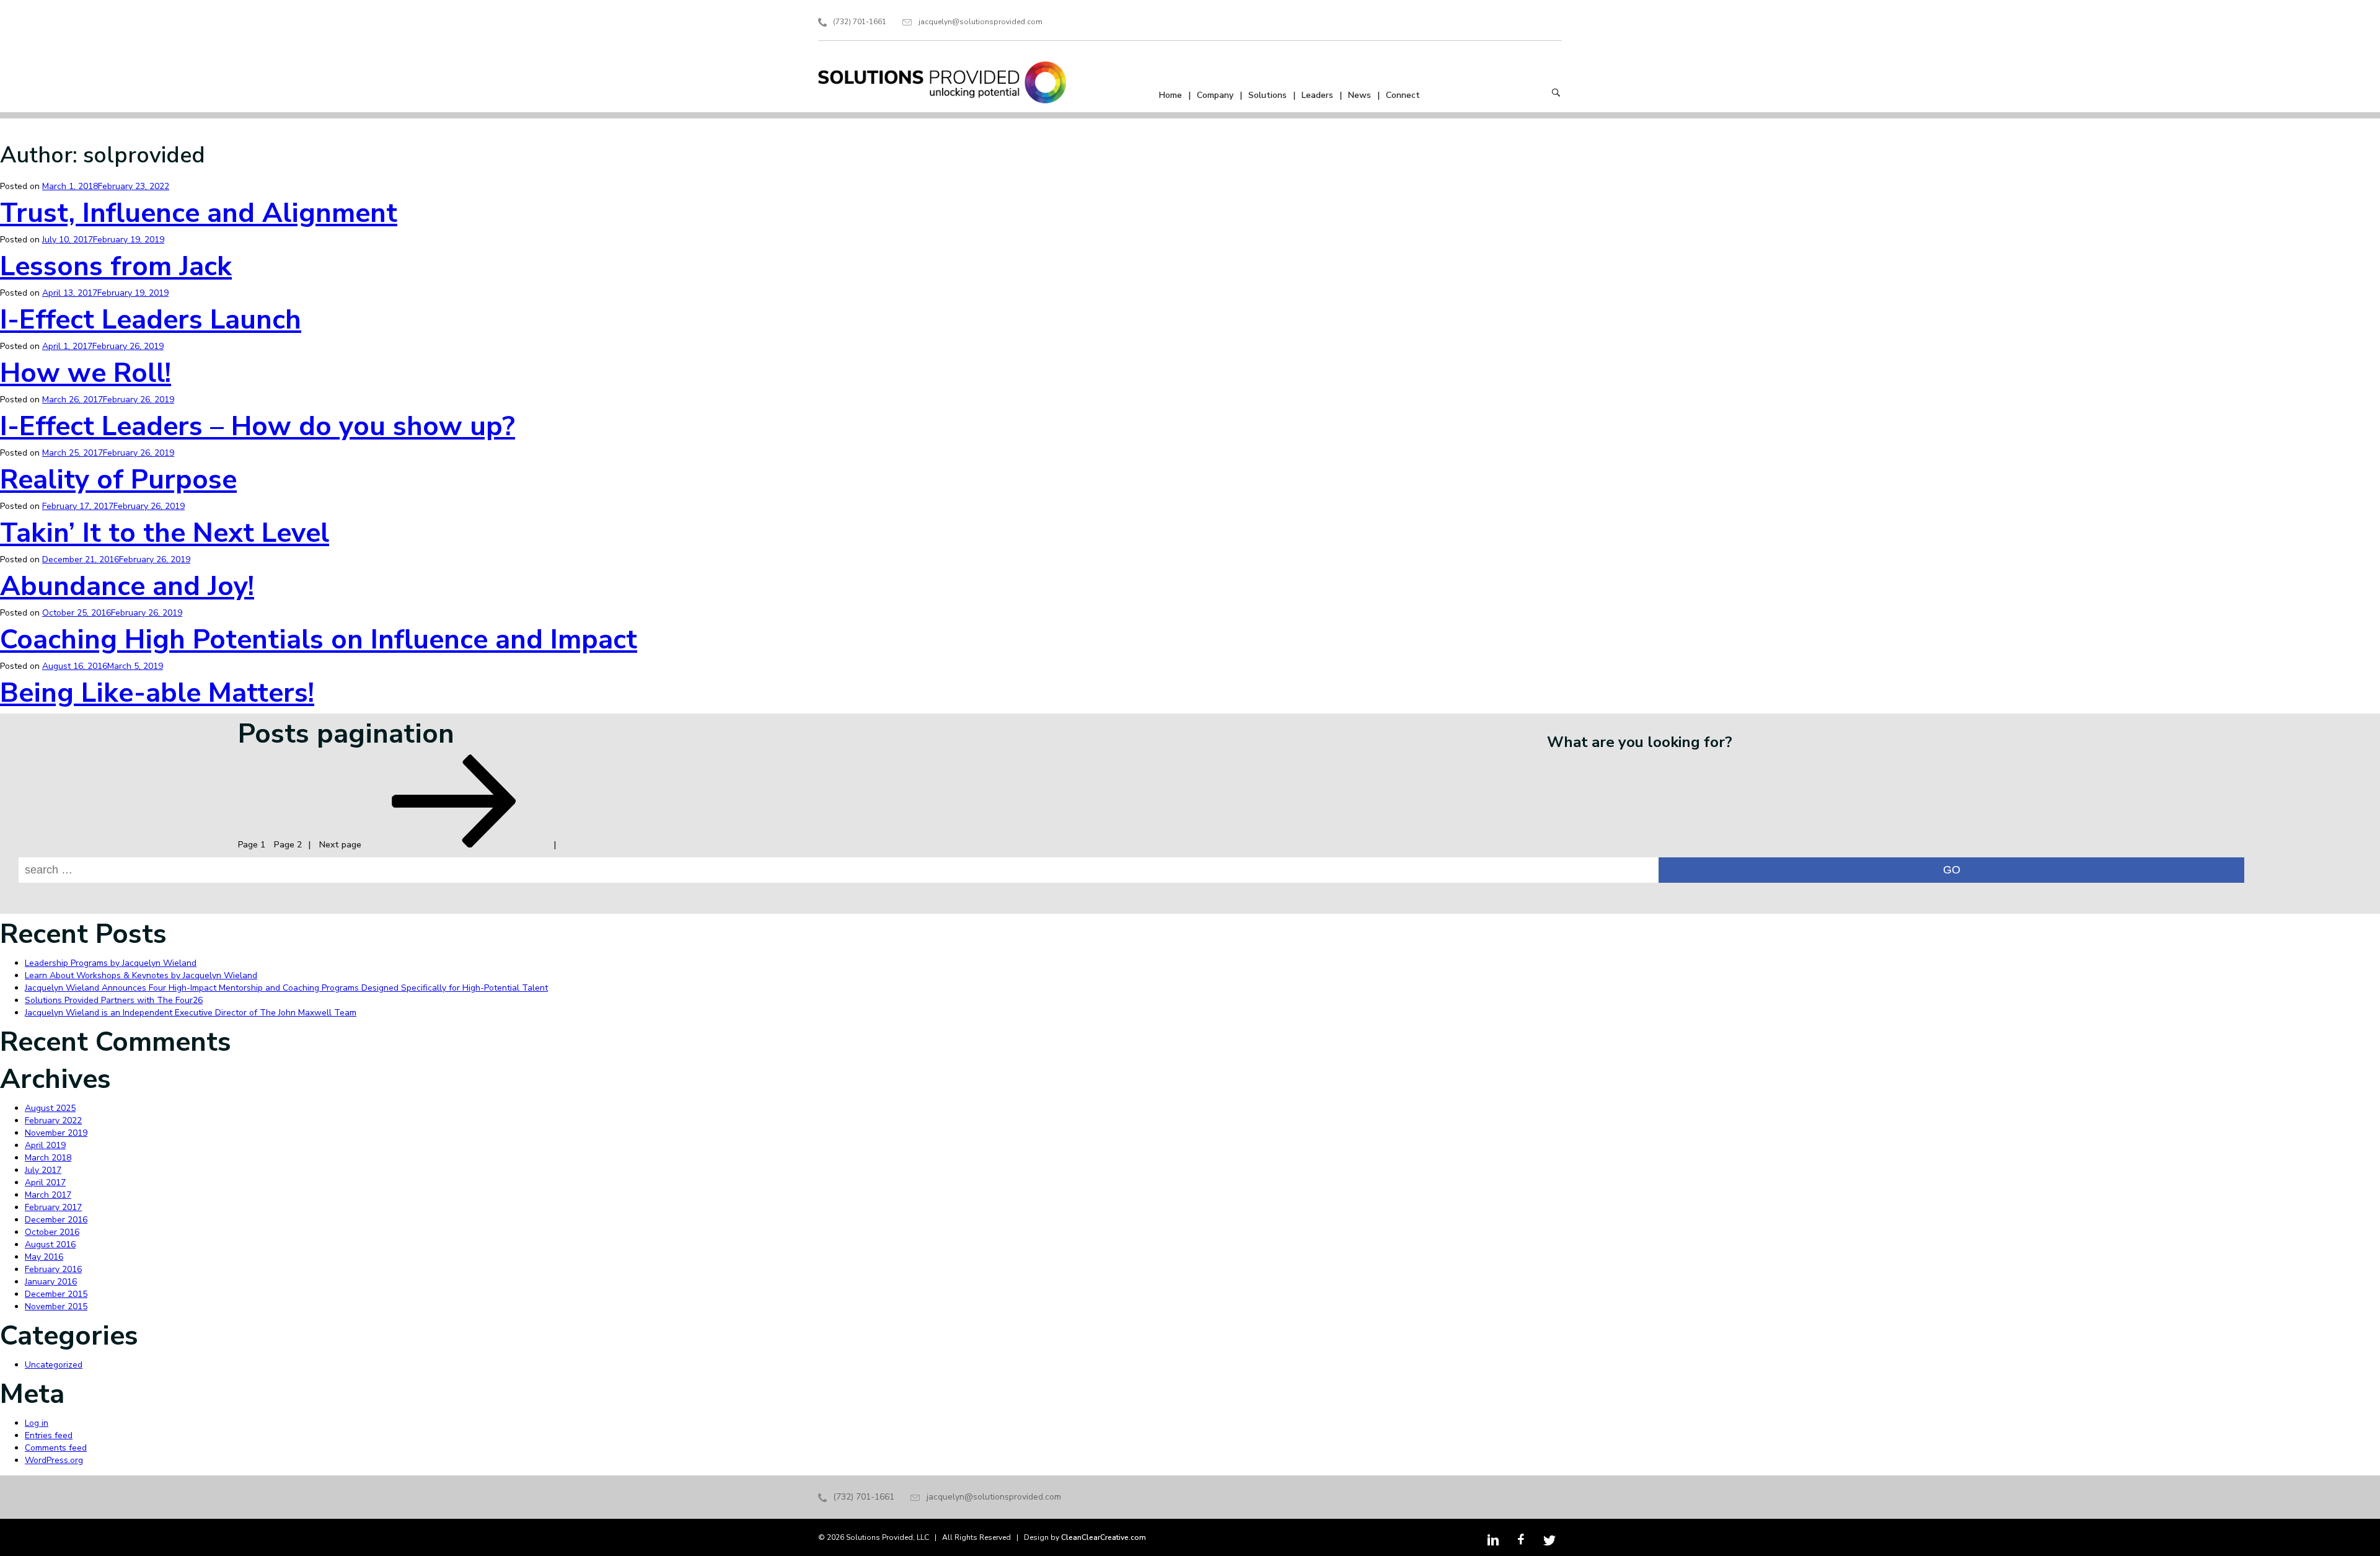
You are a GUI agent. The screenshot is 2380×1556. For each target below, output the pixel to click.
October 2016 (52, 1232)
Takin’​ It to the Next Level (165, 533)
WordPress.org (54, 1460)
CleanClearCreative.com (1104, 1537)
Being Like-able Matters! (157, 693)
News (1360, 95)
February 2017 (53, 1207)
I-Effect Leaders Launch (151, 320)
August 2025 (50, 1108)
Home (1170, 95)
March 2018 (48, 1158)
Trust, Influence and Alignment (199, 213)
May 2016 (44, 1257)
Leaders (1317, 95)
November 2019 (56, 1133)
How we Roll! (86, 373)
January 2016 (51, 1282)
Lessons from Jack (116, 267)
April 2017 (45, 1182)
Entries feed (49, 1435)
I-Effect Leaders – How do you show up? (258, 427)
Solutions (1267, 95)
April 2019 (45, 1145)
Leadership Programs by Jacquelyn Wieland (111, 963)
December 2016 (56, 1220)
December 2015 (56, 1294)
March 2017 (48, 1195)
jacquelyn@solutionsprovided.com (981, 22)
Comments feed (56, 1448)
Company (1215, 95)
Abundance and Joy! (127, 586)
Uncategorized (54, 1365)
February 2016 (53, 1269)
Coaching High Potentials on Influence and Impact (319, 640)
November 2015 (56, 1306)
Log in (37, 1423)
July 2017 (43, 1170)
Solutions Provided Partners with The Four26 (114, 1000)
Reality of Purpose (118, 480)
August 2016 (50, 1244)
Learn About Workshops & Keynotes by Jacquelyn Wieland (141, 975)
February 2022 (53, 1121)
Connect (1403, 95)
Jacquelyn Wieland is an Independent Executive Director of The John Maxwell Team (191, 1013)
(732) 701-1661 (860, 22)
